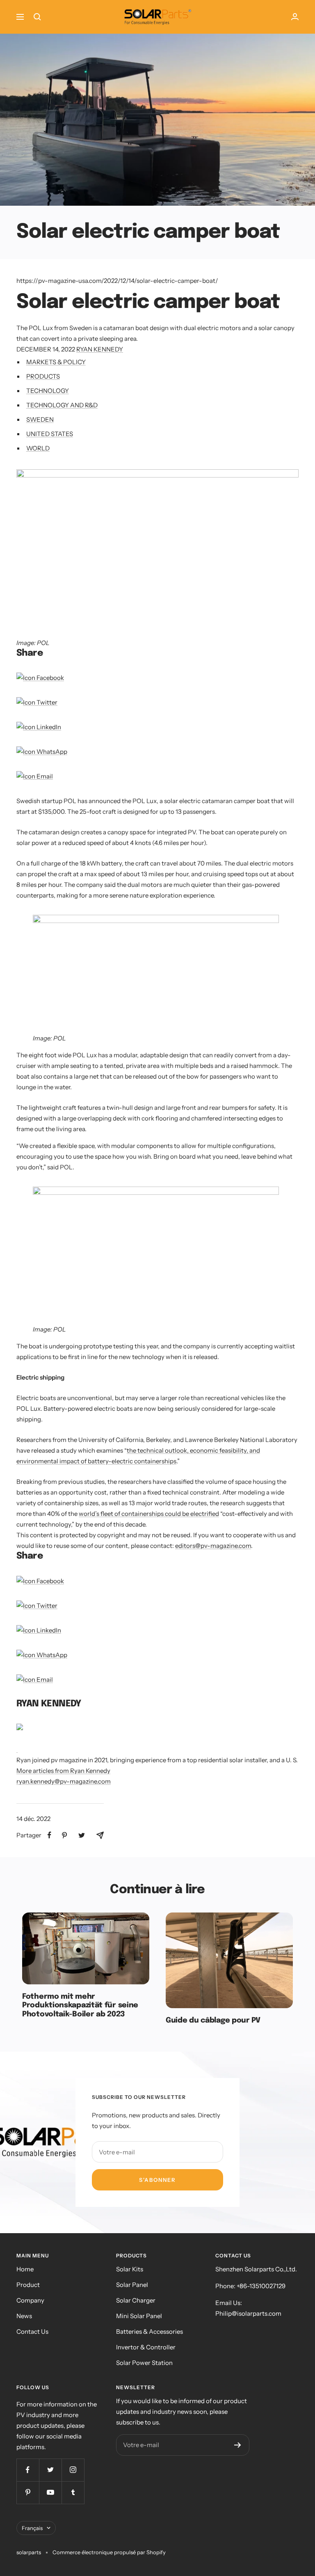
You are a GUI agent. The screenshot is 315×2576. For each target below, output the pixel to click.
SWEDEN (40, 419)
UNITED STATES (50, 434)
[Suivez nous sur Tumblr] (73, 2492)
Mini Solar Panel (139, 2316)
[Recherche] (37, 17)
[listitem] (49, 1835)
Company (30, 2300)
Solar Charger (136, 2300)
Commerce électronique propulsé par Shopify (109, 2552)
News (24, 2316)
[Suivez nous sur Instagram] (73, 2470)
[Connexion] (295, 17)
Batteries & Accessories (150, 2331)
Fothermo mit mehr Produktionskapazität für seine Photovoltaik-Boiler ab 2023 (80, 2005)
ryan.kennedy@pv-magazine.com (64, 1781)
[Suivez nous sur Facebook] (28, 2470)
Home (25, 2269)
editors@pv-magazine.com (213, 1546)
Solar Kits (130, 2269)
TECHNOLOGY (48, 391)
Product (28, 2285)
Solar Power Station (144, 2363)
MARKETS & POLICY (56, 362)
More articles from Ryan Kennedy (63, 1771)
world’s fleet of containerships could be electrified (149, 1514)
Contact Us (32, 2331)
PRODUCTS (43, 376)
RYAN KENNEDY (100, 349)
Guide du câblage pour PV (213, 2020)
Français (32, 2528)
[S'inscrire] (238, 2445)
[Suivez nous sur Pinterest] (28, 2492)
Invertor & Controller (146, 2347)
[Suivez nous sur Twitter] (50, 2470)
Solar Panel (132, 2285)
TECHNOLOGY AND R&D (62, 405)
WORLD (38, 448)
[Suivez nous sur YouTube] (50, 2492)
